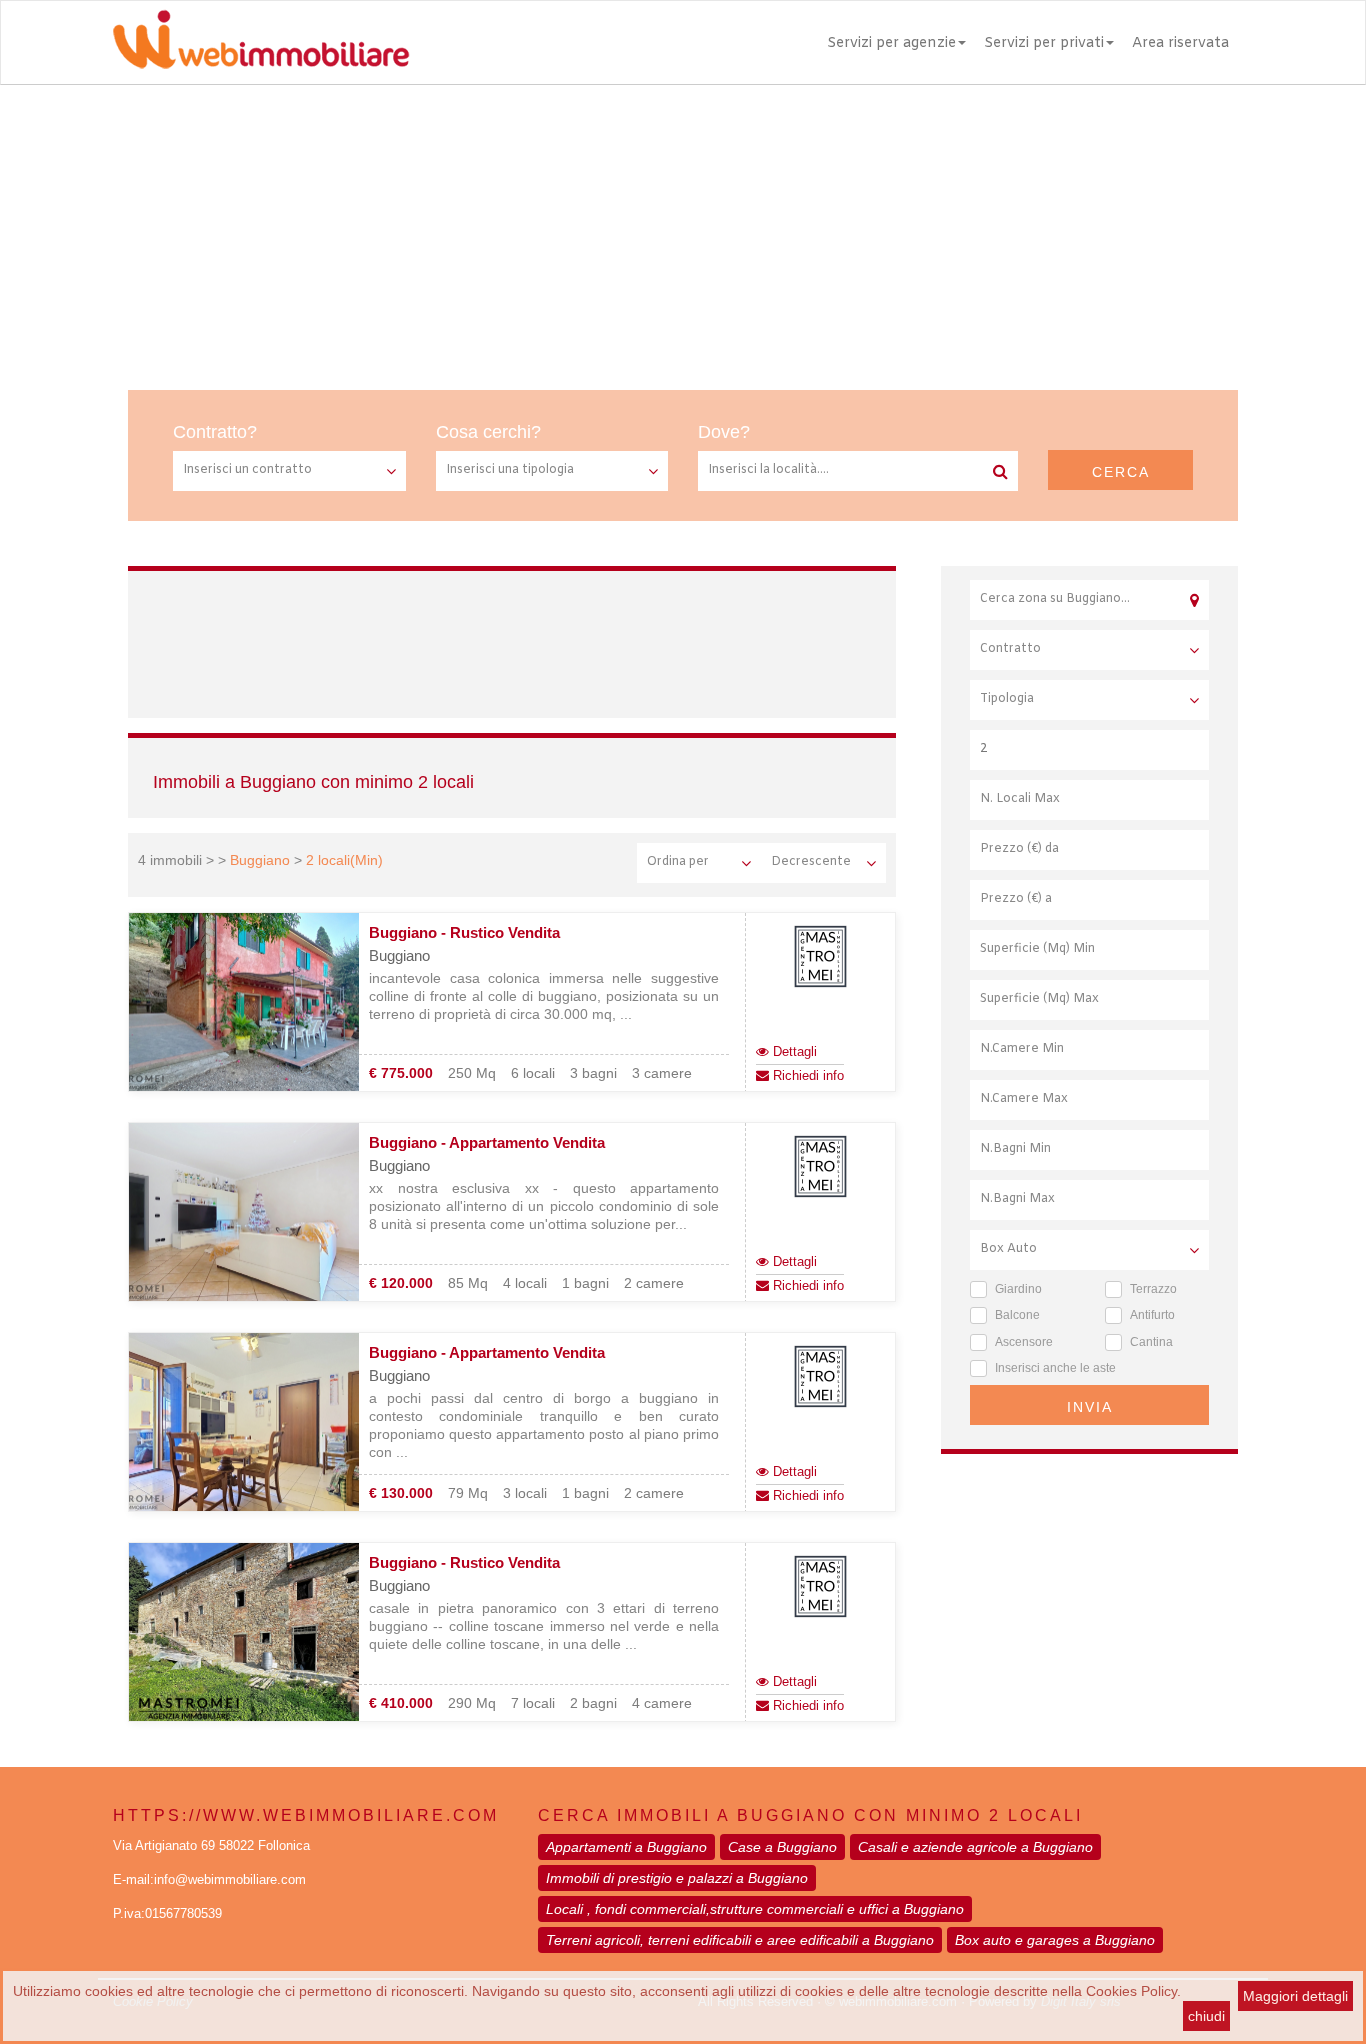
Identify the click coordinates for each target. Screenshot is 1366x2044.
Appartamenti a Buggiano (626, 1847)
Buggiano (260, 860)
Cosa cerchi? (488, 432)
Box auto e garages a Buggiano (1055, 1940)
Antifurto (1152, 1315)
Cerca (1121, 472)
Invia (1090, 1407)
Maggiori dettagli (1295, 1996)
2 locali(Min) (344, 860)
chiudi (1206, 2016)
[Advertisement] (683, 235)
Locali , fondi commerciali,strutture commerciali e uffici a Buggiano (755, 1909)
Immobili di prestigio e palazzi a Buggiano (677, 1878)
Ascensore (1024, 1342)
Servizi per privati (1044, 43)
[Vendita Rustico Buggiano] (244, 1003)
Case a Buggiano (782, 1847)
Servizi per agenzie (891, 43)
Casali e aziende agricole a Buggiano (975, 1847)
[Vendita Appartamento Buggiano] (244, 1213)
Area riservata (1180, 43)
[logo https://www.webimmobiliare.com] (263, 39)
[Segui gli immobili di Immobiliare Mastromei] (820, 956)
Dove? (724, 432)
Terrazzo (1153, 1289)
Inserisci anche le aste (1055, 1368)
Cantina (1151, 1342)
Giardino (1018, 1289)
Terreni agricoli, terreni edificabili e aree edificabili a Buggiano (740, 1940)
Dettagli (793, 1051)
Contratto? (215, 432)
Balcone (1017, 1315)
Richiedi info (806, 1075)
